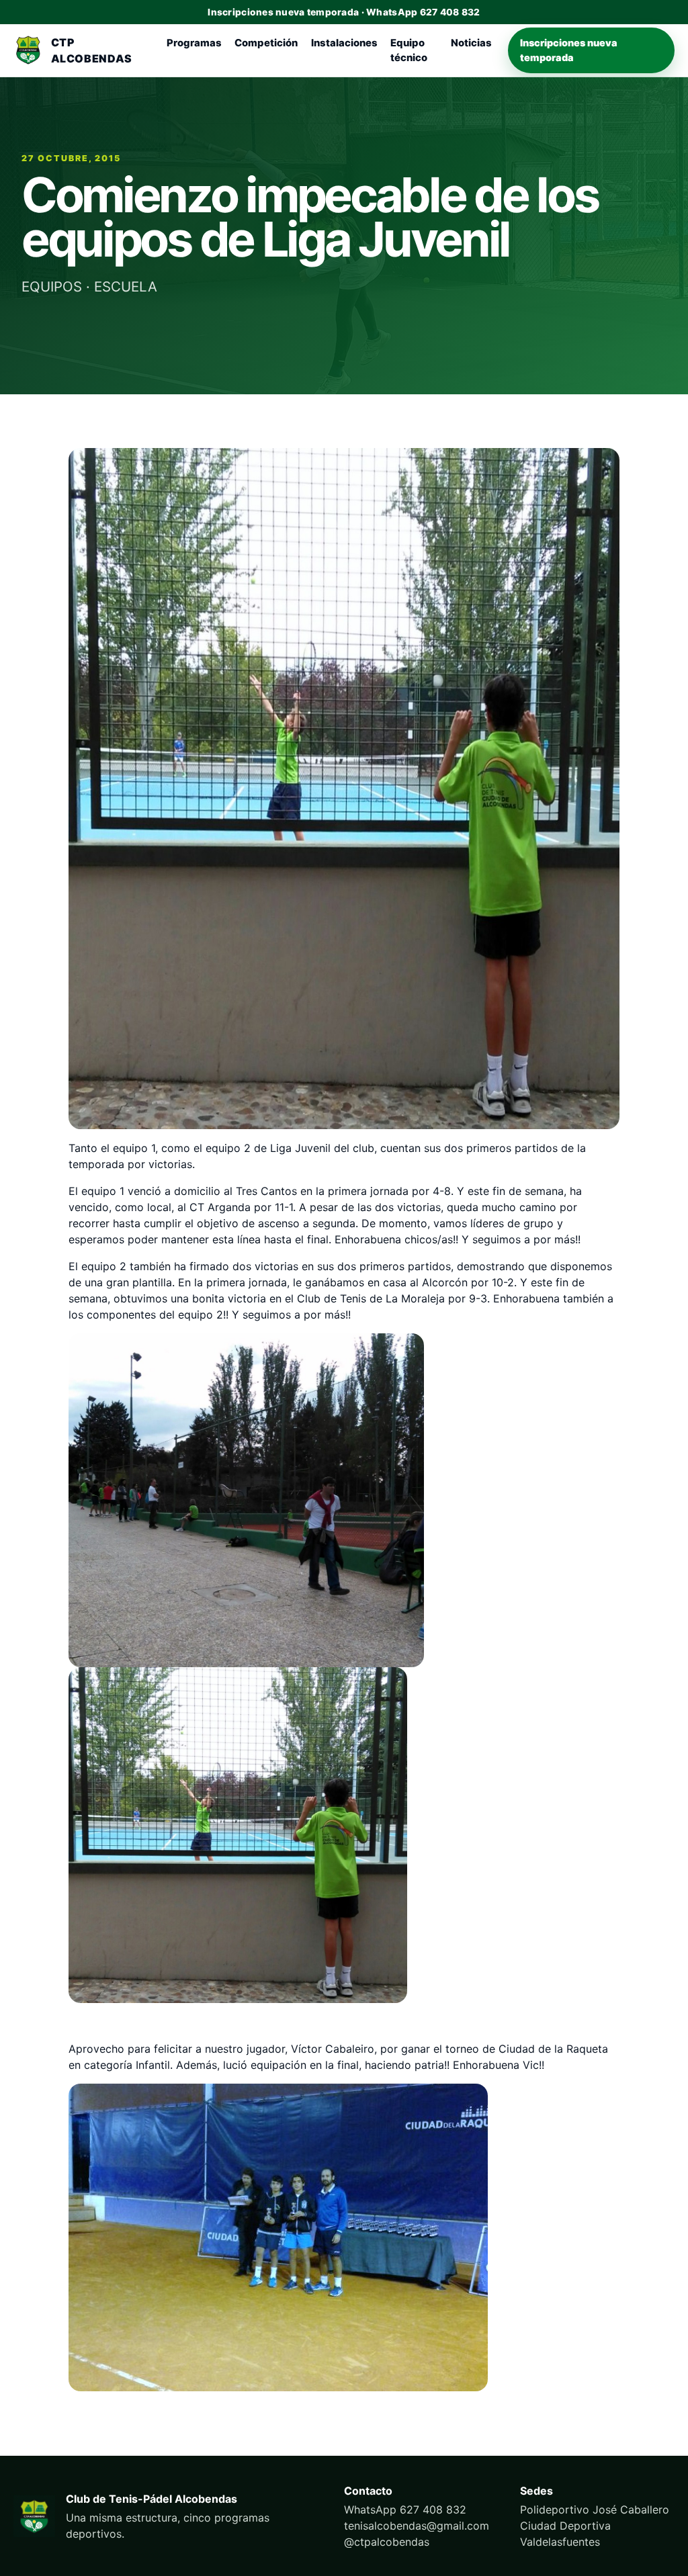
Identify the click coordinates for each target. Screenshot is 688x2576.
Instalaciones (344, 43)
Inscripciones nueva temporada (569, 50)
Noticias (471, 43)
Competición (266, 43)
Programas (194, 43)
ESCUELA (126, 286)
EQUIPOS (52, 286)
